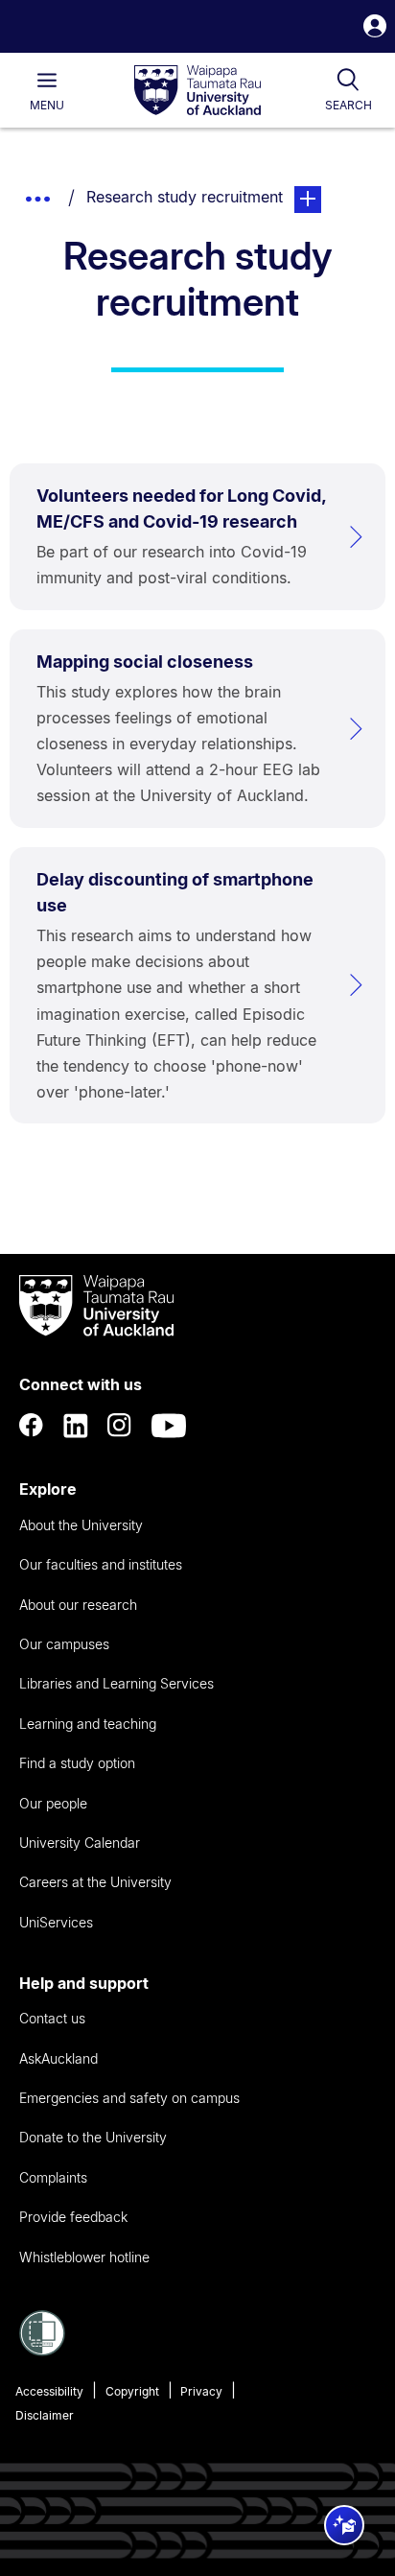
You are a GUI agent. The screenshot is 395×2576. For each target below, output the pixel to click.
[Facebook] (32, 1426)
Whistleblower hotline (84, 2257)
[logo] (197, 91)
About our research (78, 1605)
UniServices (56, 1922)
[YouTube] (169, 1426)
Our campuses (64, 1644)
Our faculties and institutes (101, 1564)
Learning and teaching (88, 1724)
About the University (81, 1525)
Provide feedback (73, 2217)
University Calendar (80, 1843)
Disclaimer (45, 2415)
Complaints (53, 2177)
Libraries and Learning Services (116, 1683)
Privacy (201, 2391)
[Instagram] (120, 1426)
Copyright (132, 2391)
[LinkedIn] (76, 1426)
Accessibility (49, 2391)
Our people (53, 1803)
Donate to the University (93, 2137)
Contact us (52, 2018)
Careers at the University (95, 1882)
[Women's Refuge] (42, 2351)
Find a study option (77, 1763)
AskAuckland (58, 2058)
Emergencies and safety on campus (129, 2098)
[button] (375, 28)
